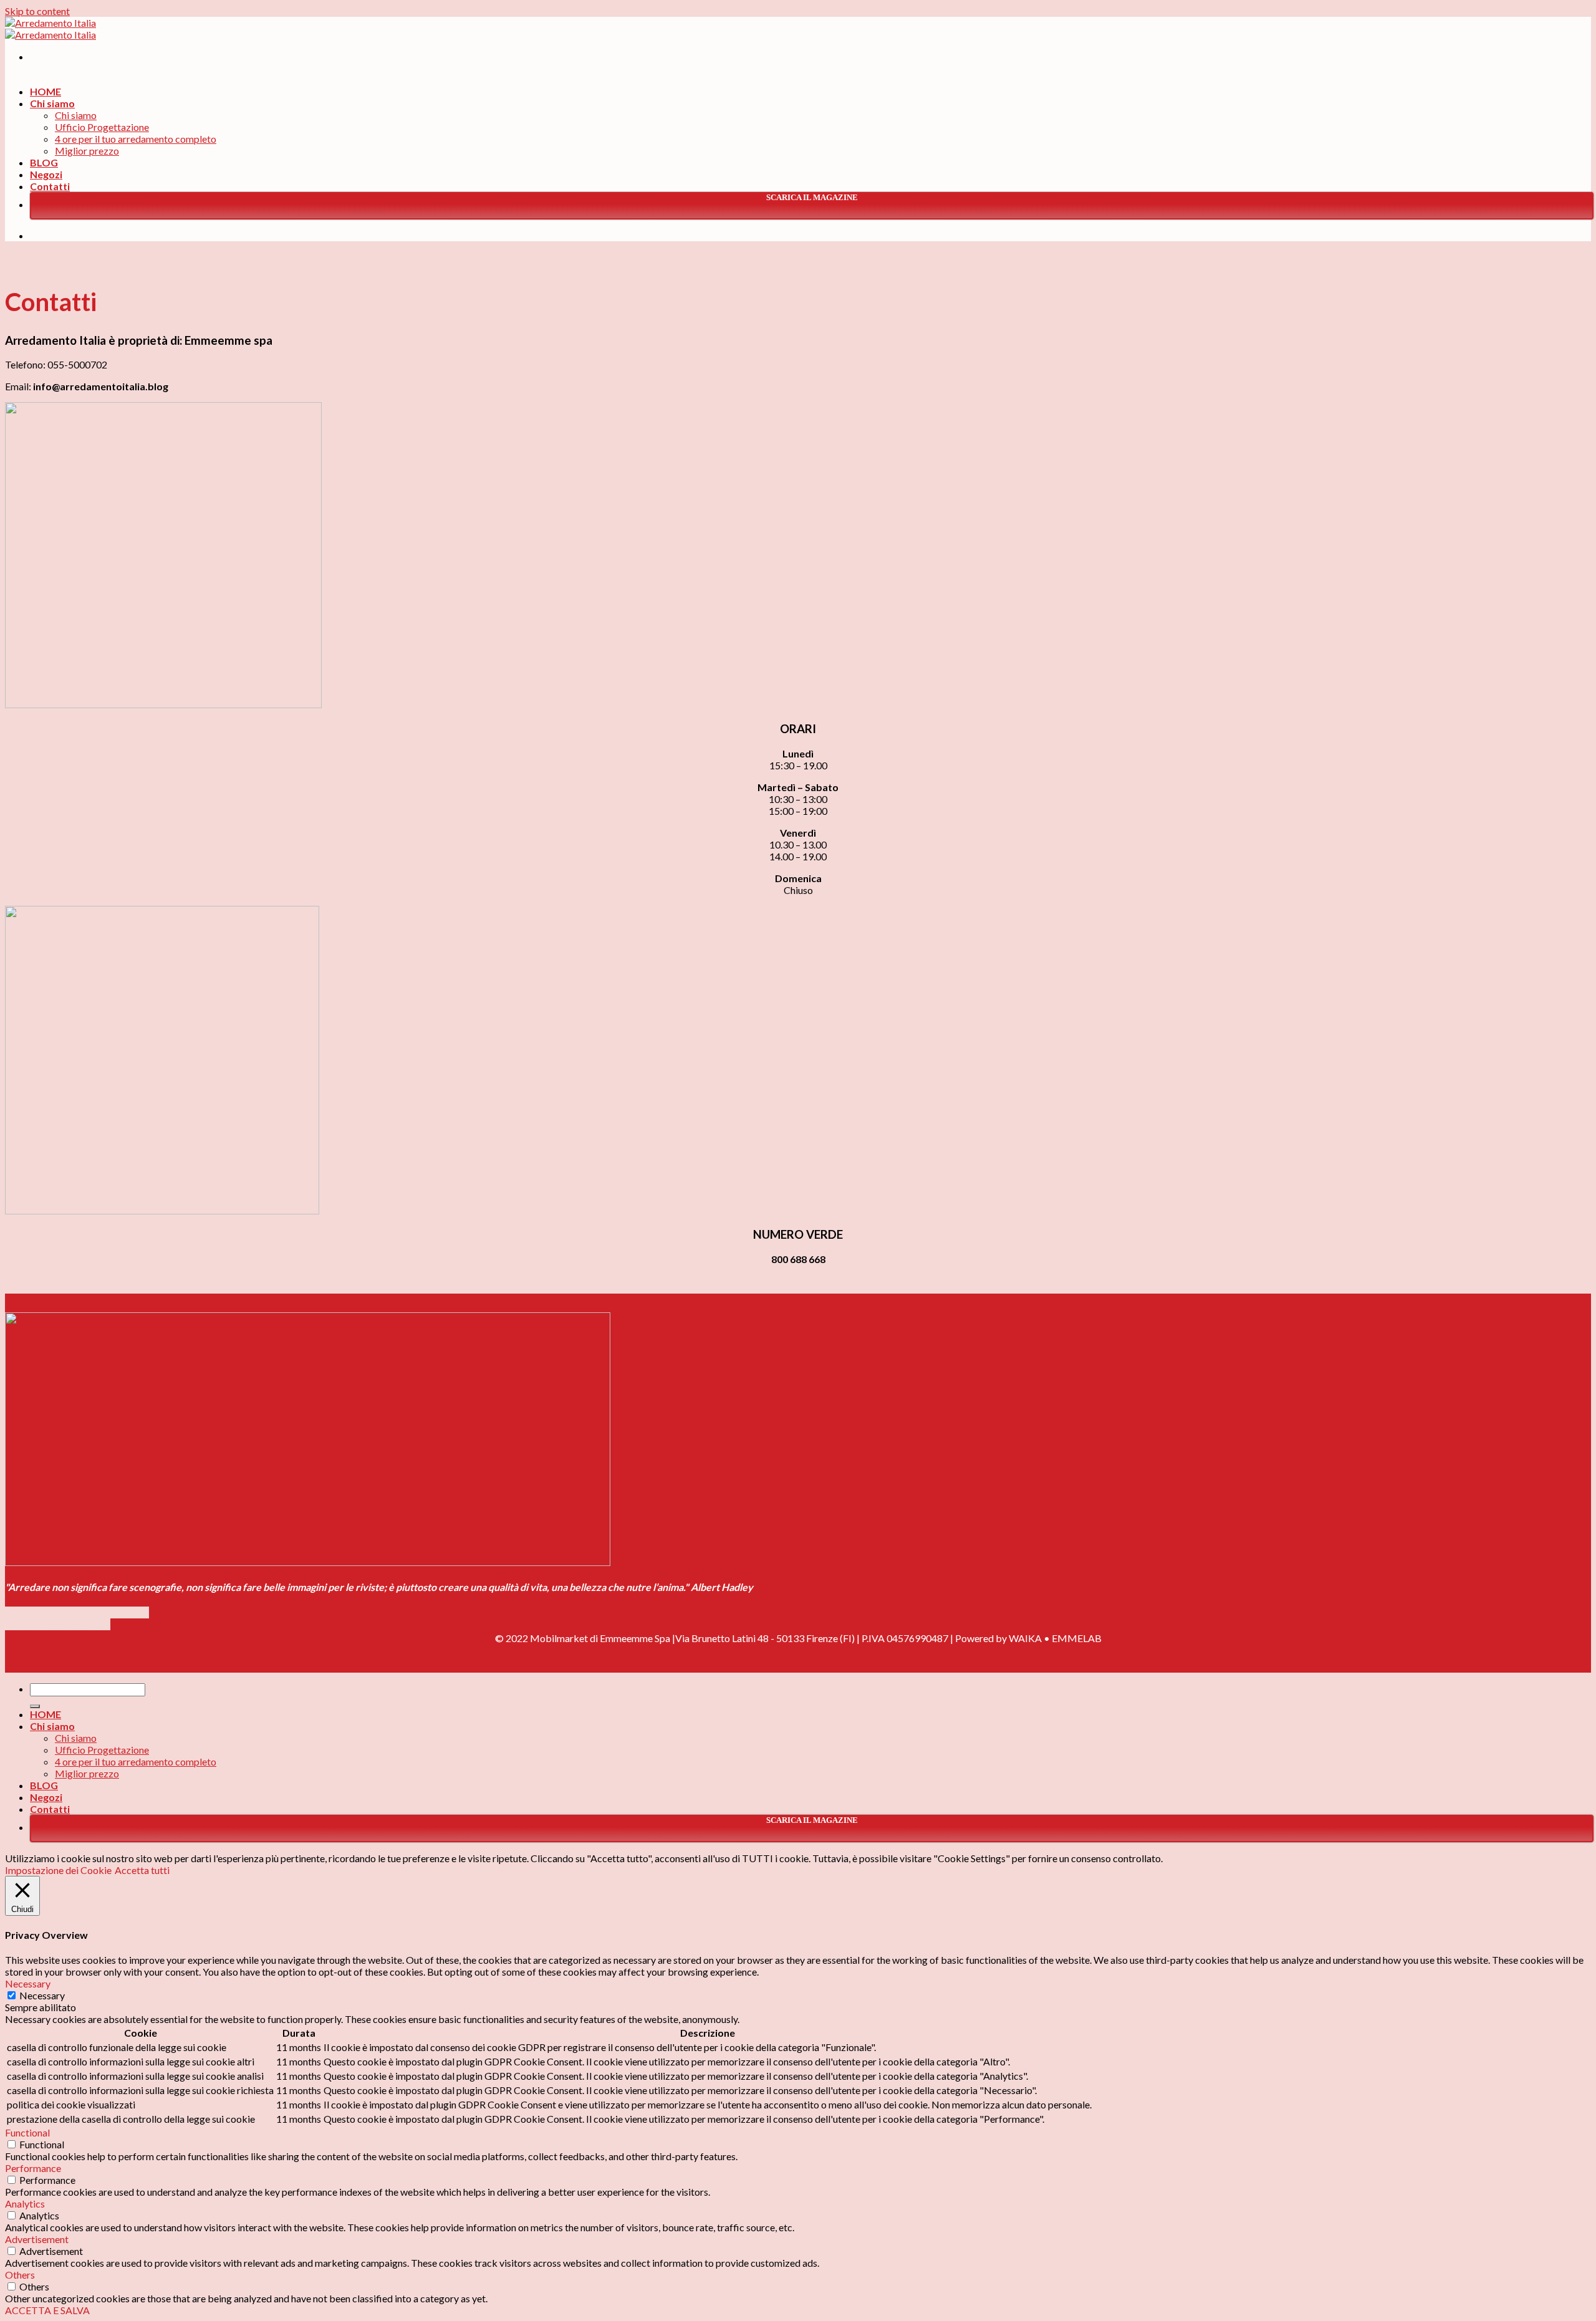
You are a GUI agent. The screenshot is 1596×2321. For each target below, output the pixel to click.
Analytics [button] (25, 2203)
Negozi (46, 174)
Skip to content (37, 11)
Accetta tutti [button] (142, 1870)
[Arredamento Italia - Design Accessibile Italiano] (50, 29)
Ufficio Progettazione (102, 127)
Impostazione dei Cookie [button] (58, 1870)
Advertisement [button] (37, 2239)
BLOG (44, 162)
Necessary (42, 1995)
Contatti (50, 186)
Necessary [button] (28, 1983)
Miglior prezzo (87, 151)
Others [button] (20, 2275)
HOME (46, 91)
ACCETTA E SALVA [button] (47, 2310)
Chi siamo (52, 103)
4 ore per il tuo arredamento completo (136, 139)
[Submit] (35, 1706)
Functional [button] (27, 2132)
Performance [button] (33, 2168)
